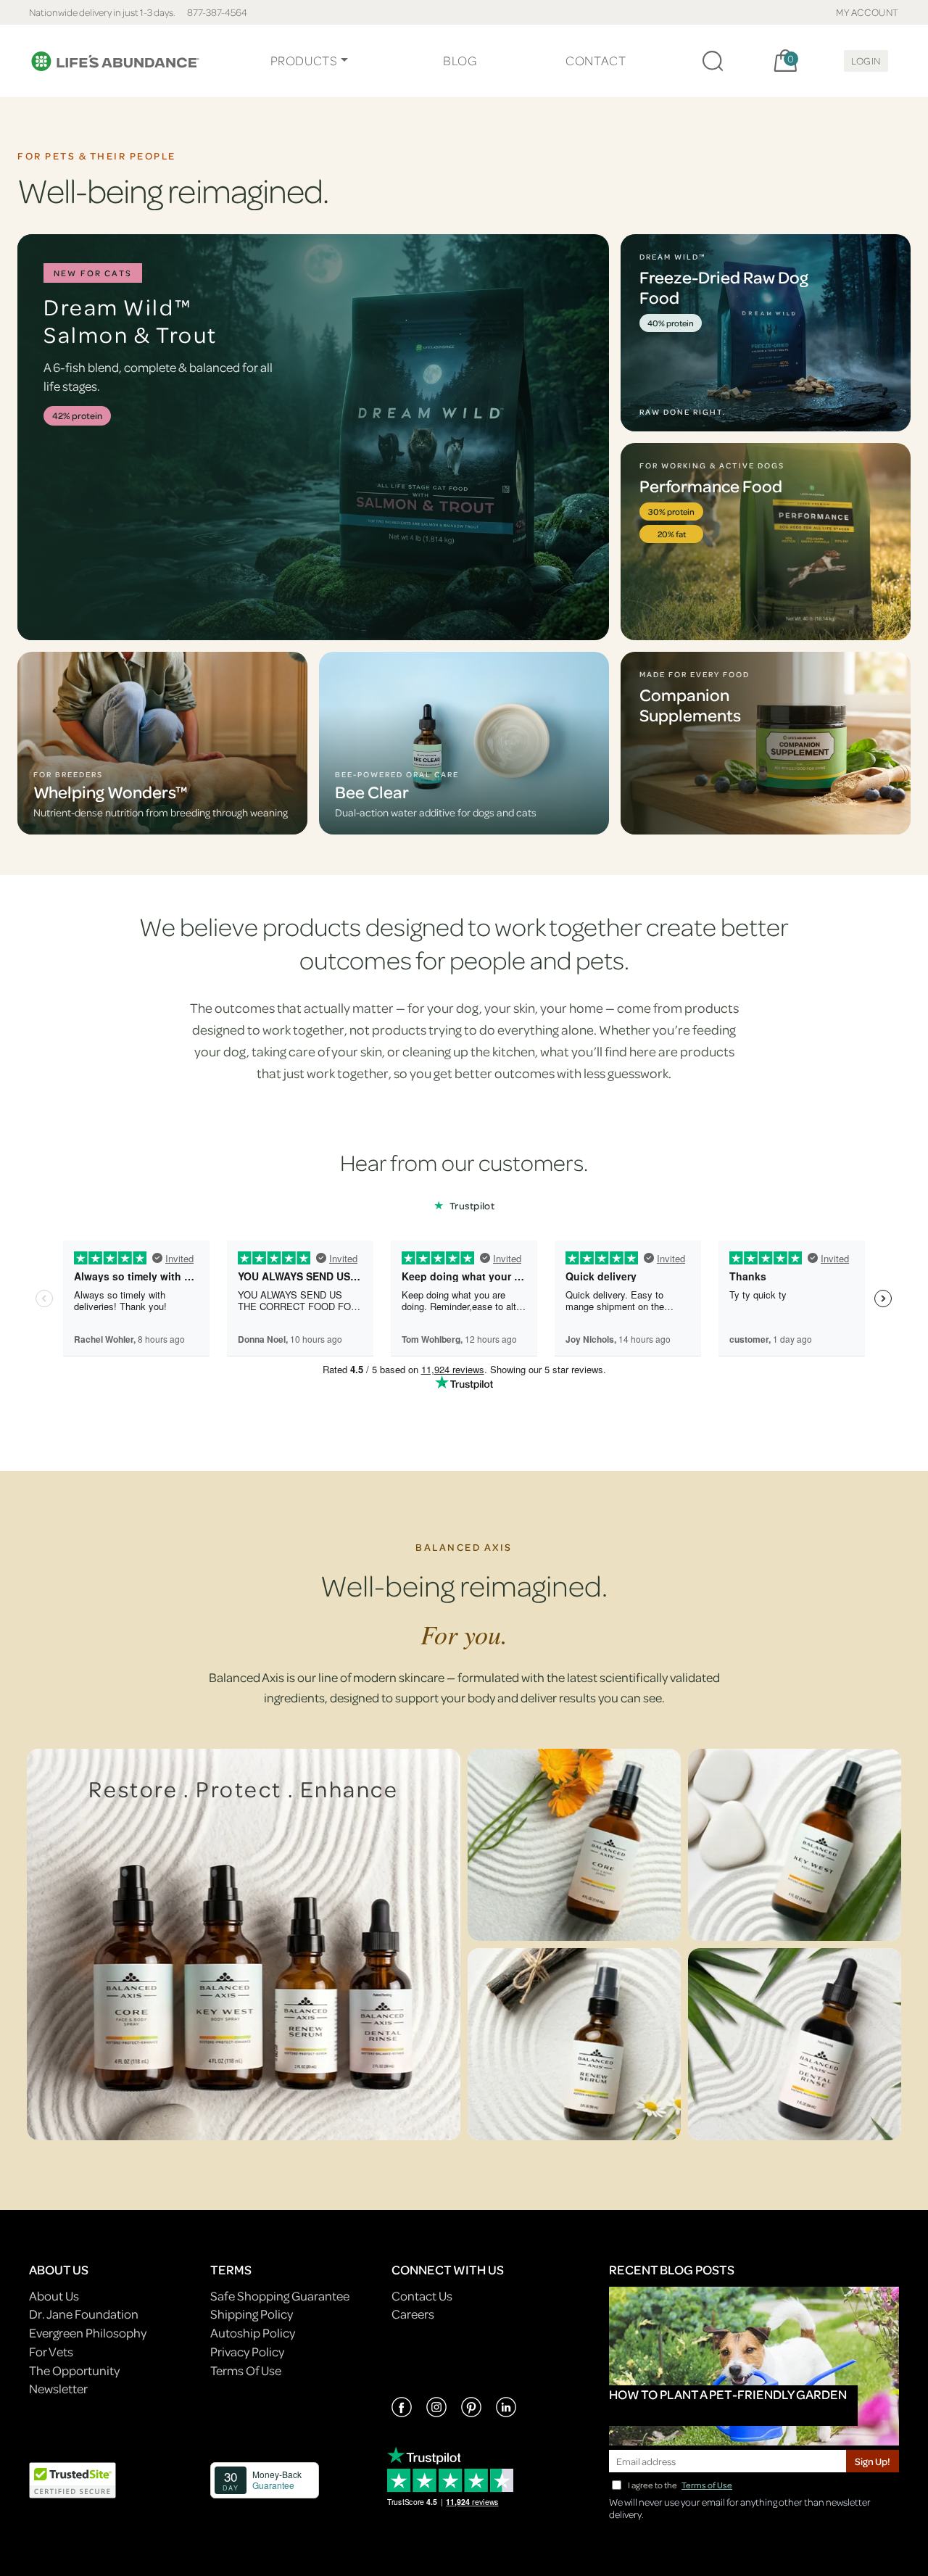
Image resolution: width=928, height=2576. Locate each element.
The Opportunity (74, 2370)
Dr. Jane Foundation (84, 2314)
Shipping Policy (252, 2314)
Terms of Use (707, 2485)
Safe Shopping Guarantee (280, 2296)
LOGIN (866, 61)
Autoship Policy (253, 2333)
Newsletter (58, 2389)
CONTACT (596, 61)
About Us (54, 2296)
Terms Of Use (246, 2370)
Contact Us (422, 2296)
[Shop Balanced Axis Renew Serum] (574, 2044)
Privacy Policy (247, 2352)
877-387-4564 (217, 12)
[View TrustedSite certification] (72, 2478)
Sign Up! (873, 2461)
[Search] (713, 61)
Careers (413, 2314)
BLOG (460, 61)
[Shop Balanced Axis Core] (574, 1845)
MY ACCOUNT (867, 12)
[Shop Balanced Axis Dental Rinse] (795, 2044)
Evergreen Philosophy (88, 2333)
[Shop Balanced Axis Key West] (795, 1845)
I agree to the (680, 2485)
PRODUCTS (304, 61)
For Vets (51, 2352)
